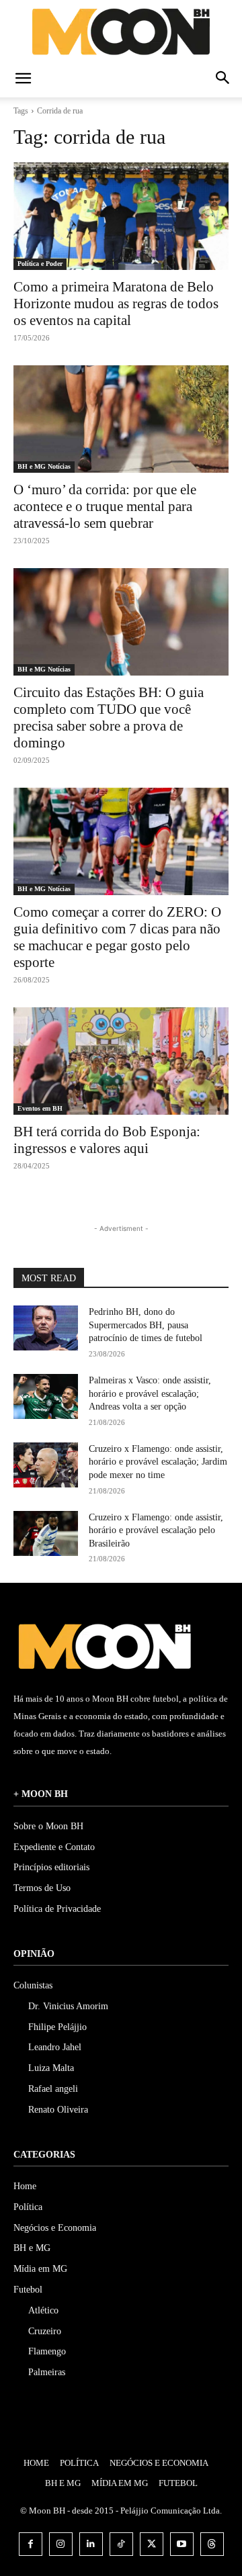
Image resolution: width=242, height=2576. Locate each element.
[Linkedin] (91, 2544)
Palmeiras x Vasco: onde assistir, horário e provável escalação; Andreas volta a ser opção (150, 1393)
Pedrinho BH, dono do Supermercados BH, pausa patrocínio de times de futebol (146, 1325)
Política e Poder (40, 264)
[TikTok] (121, 2544)
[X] (152, 2544)
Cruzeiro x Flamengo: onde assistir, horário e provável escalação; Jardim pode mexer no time (158, 1462)
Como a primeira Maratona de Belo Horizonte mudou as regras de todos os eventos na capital (116, 304)
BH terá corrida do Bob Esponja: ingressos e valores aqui (107, 1140)
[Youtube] (182, 2544)
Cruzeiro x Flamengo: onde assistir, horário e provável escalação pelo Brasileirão (156, 1530)
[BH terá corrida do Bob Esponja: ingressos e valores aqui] (121, 1061)
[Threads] (212, 2544)
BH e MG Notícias (44, 466)
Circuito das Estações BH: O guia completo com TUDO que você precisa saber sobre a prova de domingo (109, 718)
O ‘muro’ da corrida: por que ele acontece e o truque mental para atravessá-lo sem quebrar (105, 506)
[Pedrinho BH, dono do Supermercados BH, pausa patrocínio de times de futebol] (46, 1328)
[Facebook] (31, 2544)
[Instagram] (61, 2544)
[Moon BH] (121, 31)
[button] (23, 79)
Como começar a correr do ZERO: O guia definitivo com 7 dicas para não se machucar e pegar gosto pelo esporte (117, 937)
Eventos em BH (40, 1108)
